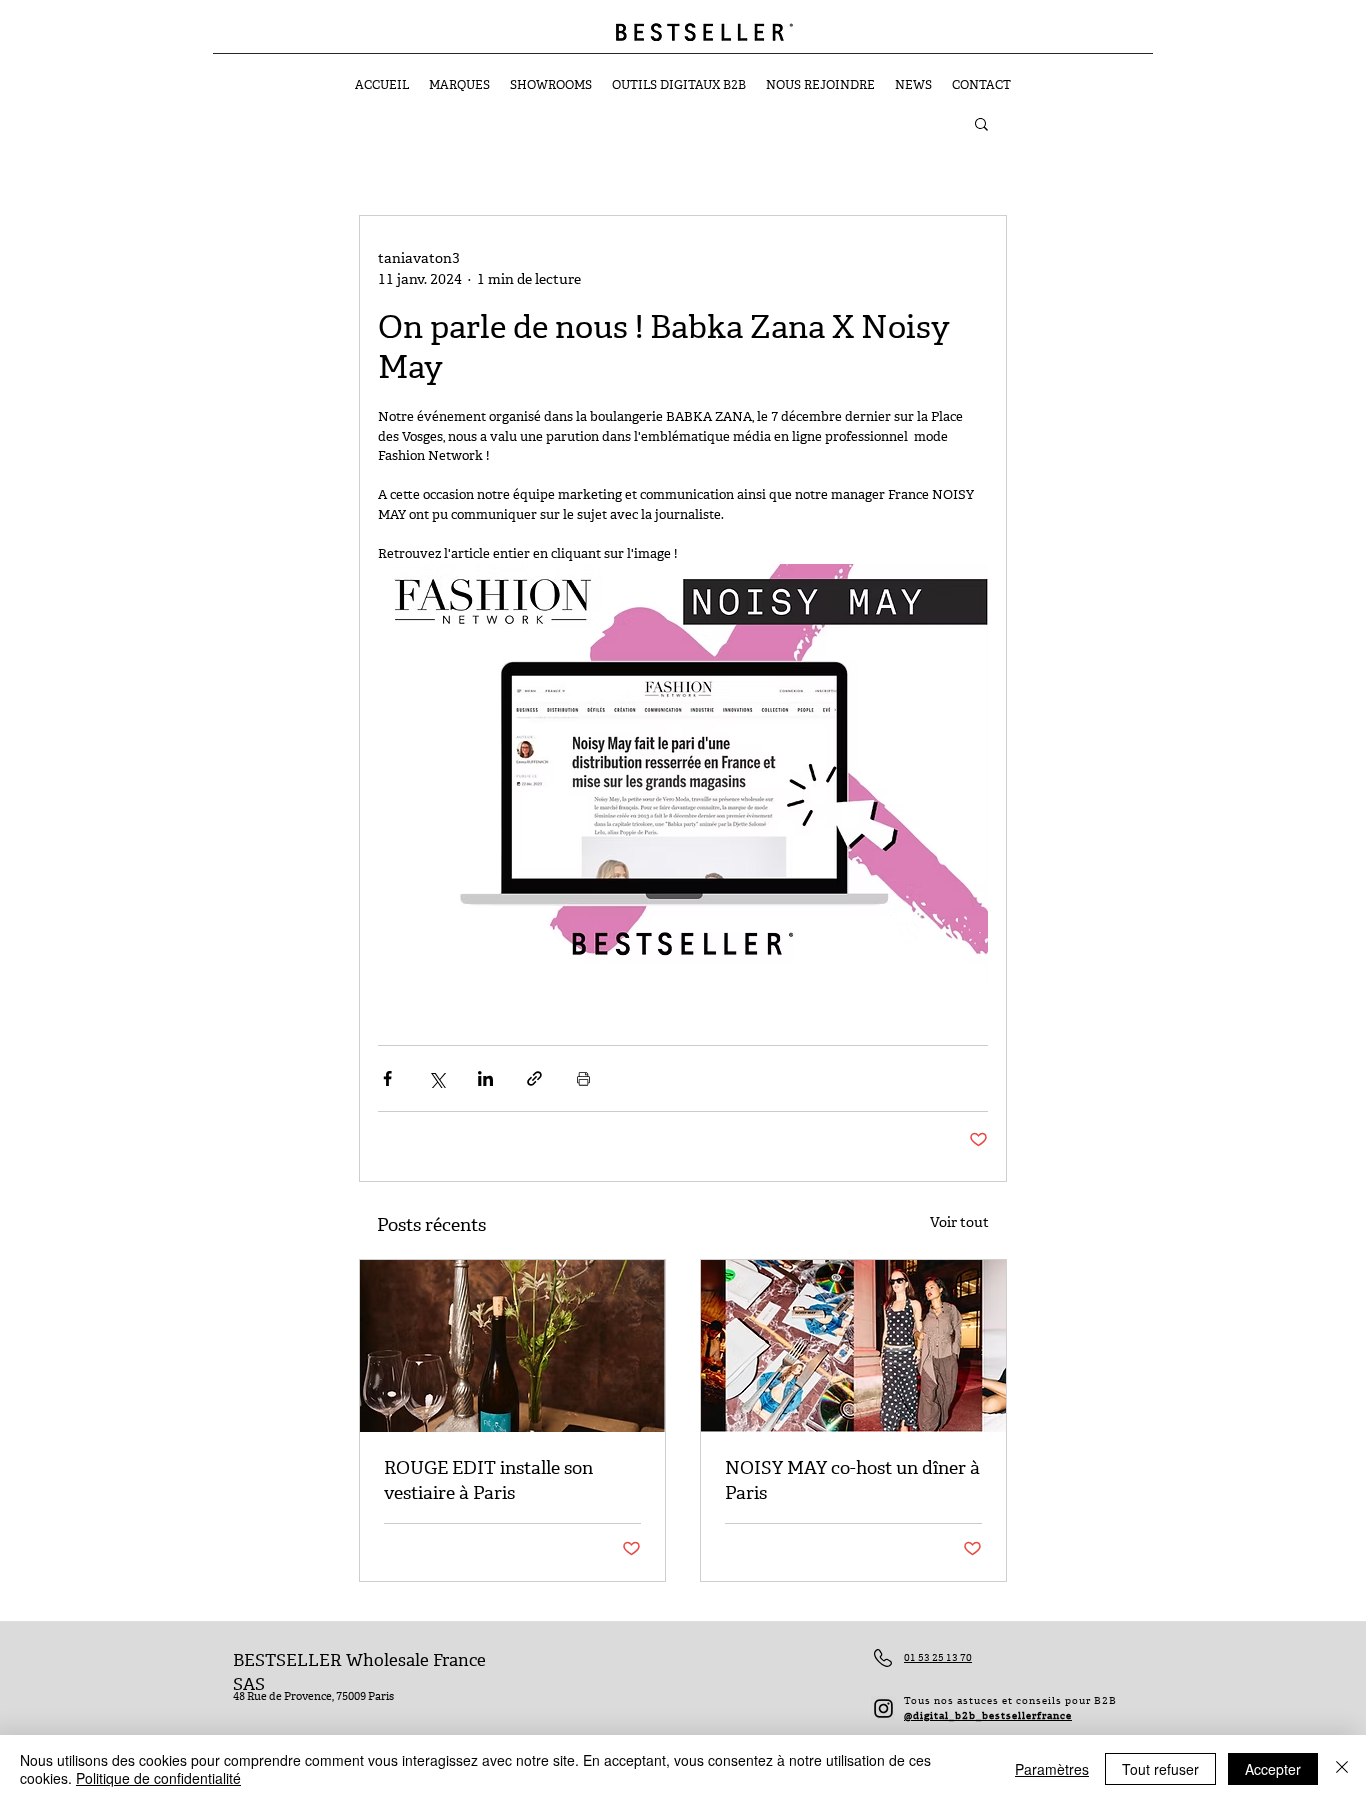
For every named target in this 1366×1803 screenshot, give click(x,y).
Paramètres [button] (1052, 1769)
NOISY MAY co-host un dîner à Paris (852, 1481)
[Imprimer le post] (583, 1078)
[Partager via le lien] (534, 1078)
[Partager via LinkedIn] (485, 1078)
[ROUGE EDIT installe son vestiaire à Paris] (512, 1346)
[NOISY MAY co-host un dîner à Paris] (853, 1346)
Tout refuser (1160, 1769)
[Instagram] (883, 1708)
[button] (981, 123)
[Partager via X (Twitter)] (436, 1078)
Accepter (1273, 1769)
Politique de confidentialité (158, 1778)
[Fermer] (1342, 1769)
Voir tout (959, 1222)
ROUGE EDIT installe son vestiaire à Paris (488, 1481)
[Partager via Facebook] (387, 1078)
